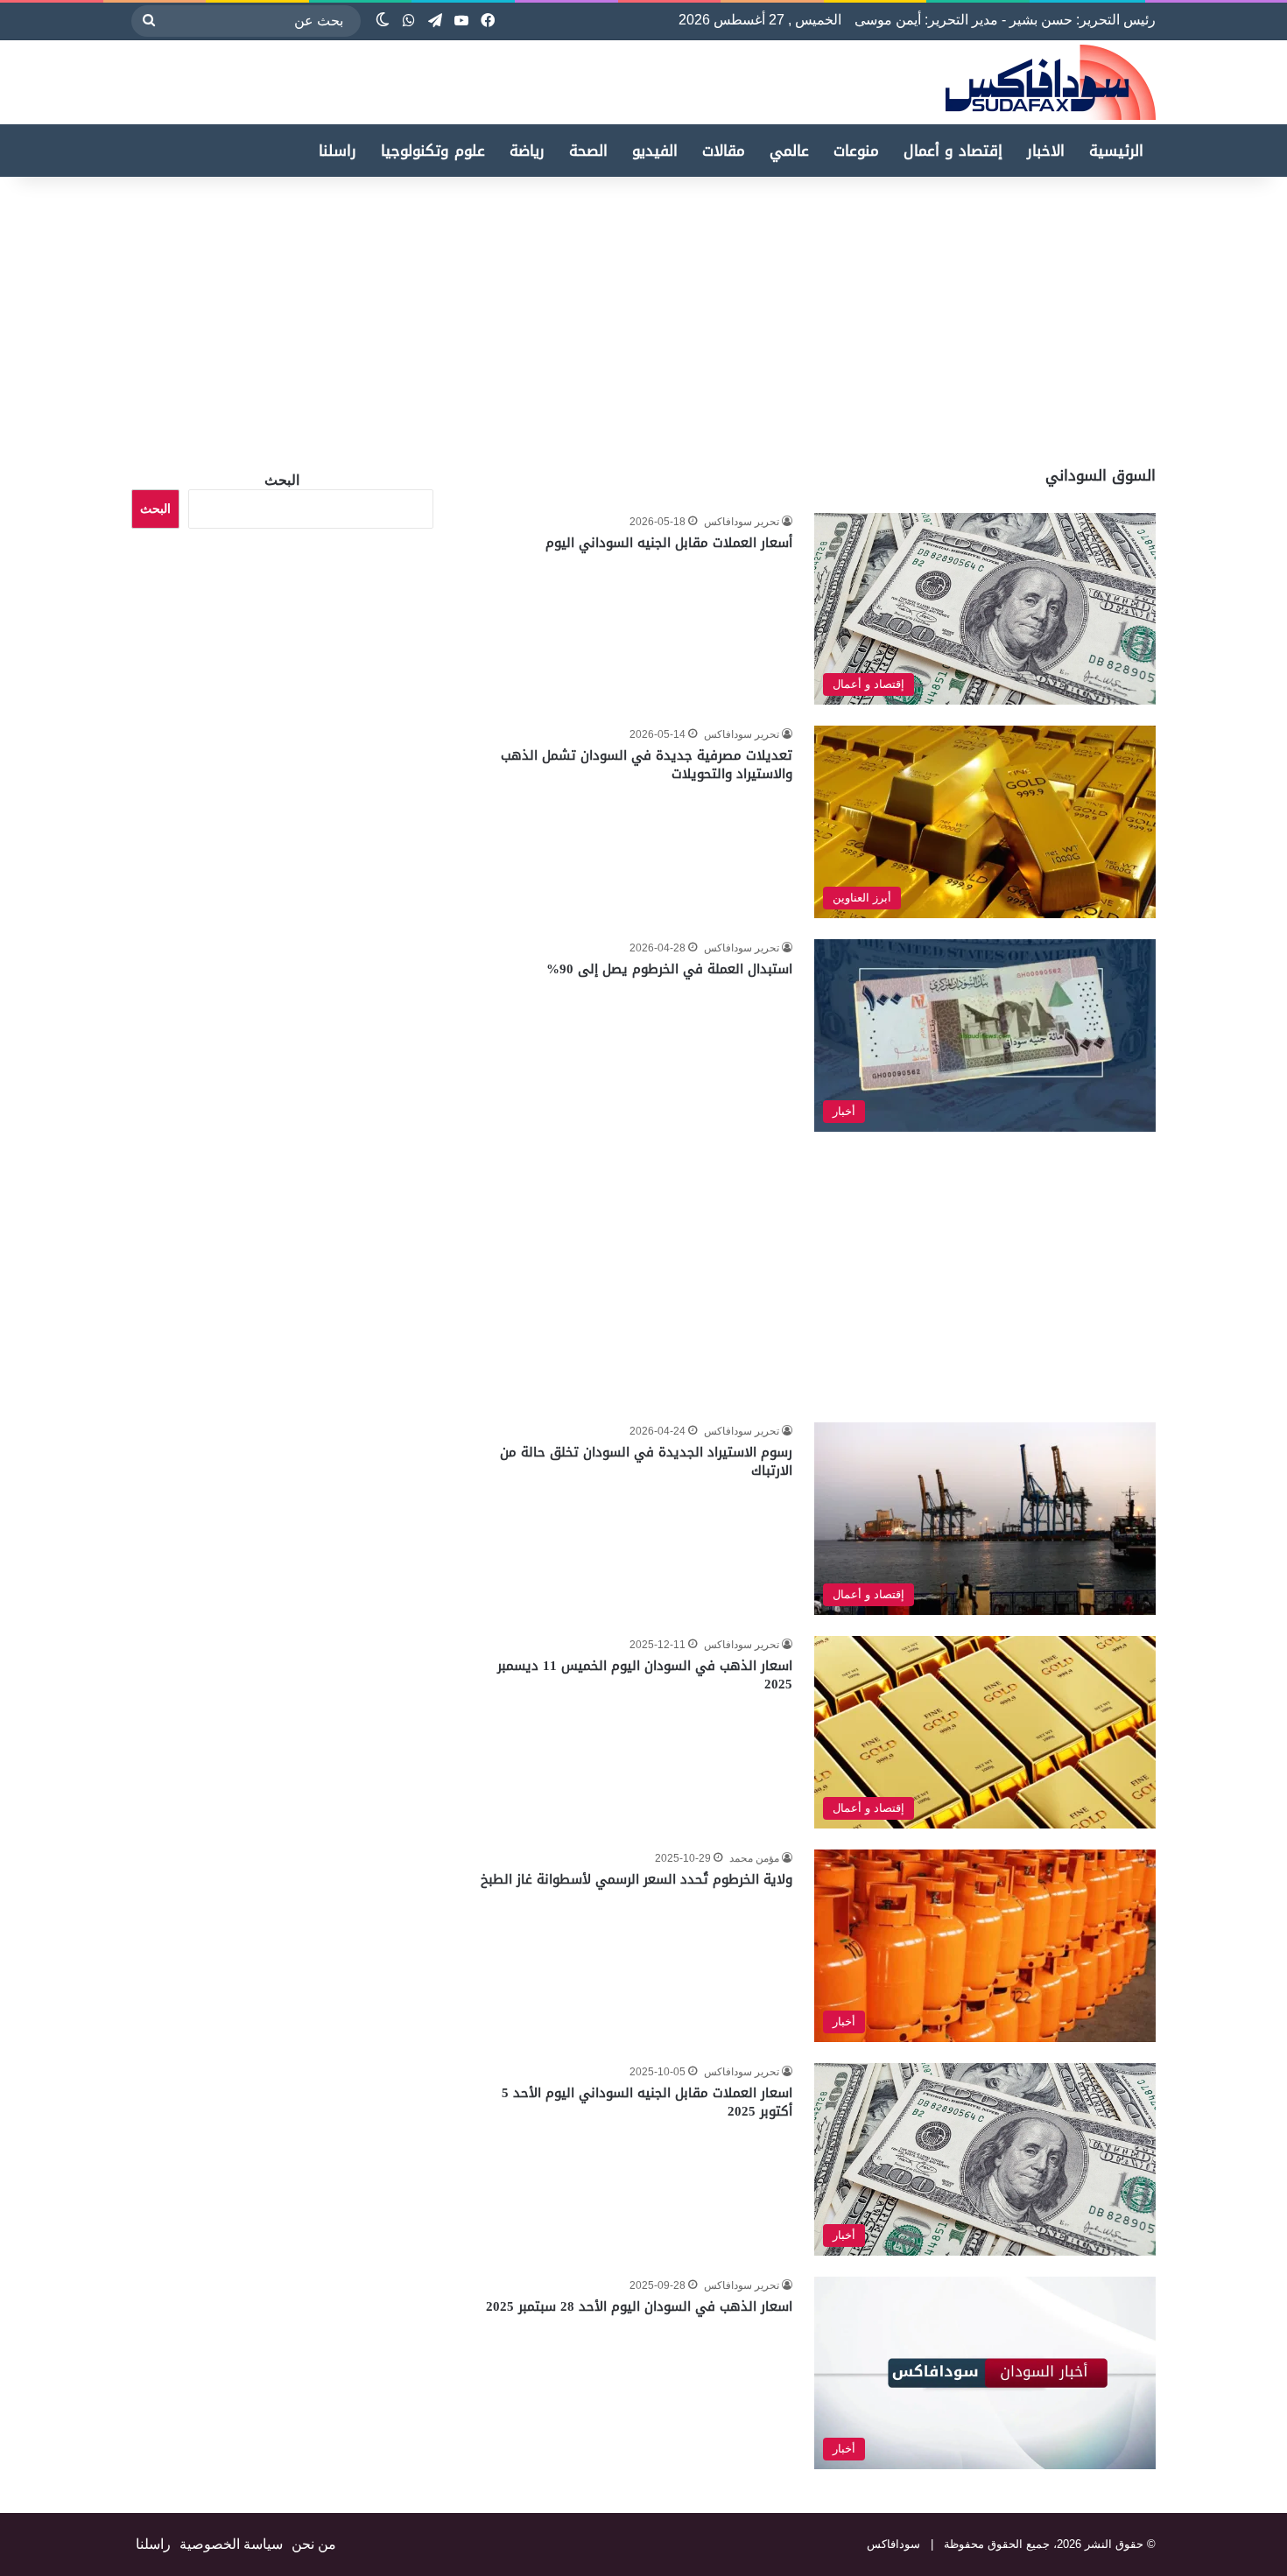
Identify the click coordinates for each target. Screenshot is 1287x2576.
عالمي (789, 151)
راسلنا (338, 151)
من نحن (314, 2544)
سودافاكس (893, 2544)
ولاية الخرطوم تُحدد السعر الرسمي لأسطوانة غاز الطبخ (636, 1879)
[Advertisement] (1140, 317)
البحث (282, 480)
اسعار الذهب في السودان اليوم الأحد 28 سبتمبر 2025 (639, 2306)
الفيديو (655, 151)
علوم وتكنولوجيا (433, 151)
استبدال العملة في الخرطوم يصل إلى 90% (669, 969)
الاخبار (1046, 151)
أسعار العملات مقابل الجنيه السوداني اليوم (669, 543)
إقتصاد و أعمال (953, 151)
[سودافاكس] (1051, 82)
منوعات (856, 151)
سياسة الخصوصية (231, 2544)
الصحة (588, 151)
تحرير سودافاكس (742, 522)
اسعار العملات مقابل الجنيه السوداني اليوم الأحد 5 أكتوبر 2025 (647, 2102)
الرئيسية (1116, 151)
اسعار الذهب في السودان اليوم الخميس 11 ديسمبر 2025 (645, 1675)
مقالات (724, 151)
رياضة (527, 151)
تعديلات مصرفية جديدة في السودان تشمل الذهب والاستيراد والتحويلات (647, 765)
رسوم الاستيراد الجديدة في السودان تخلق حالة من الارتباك (646, 1461)
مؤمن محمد (754, 1858)
